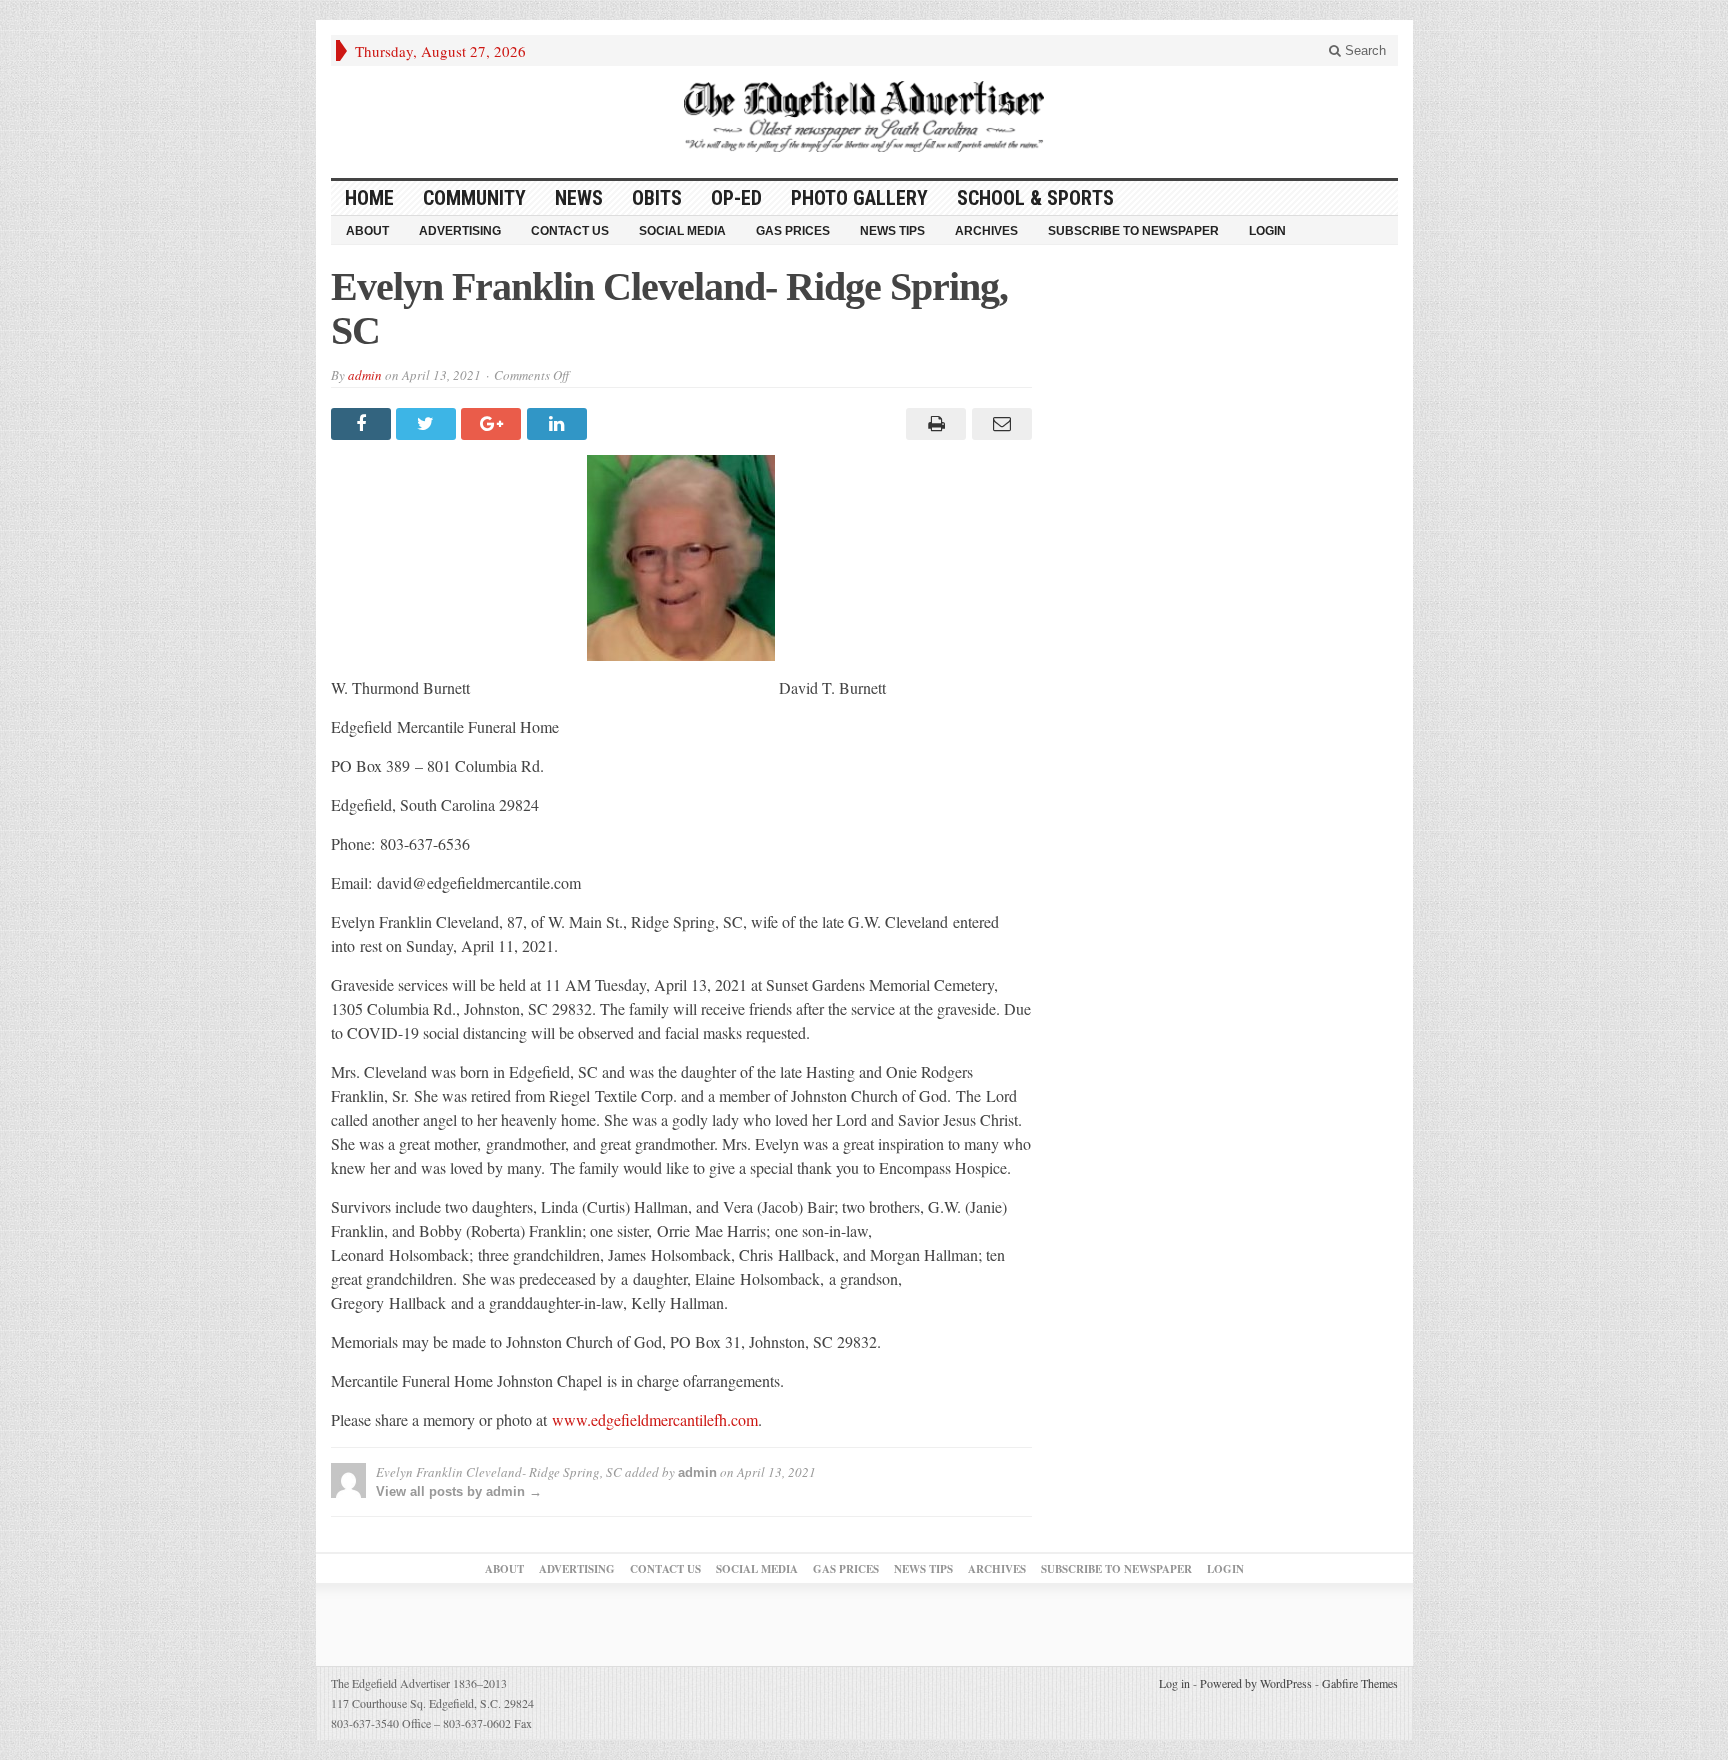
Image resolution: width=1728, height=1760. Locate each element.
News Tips (892, 231)
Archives (986, 231)
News (579, 198)
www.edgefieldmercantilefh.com (655, 1419)
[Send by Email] (998, 424)
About (367, 231)
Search (1363, 50)
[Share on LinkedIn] (559, 424)
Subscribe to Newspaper (1133, 231)
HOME (369, 198)
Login (1267, 231)
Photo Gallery (859, 198)
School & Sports (1035, 198)
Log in (1174, 1683)
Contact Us (570, 231)
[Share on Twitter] (428, 424)
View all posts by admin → (459, 1491)
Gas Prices (793, 231)
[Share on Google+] (493, 424)
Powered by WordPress (1256, 1683)
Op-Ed (736, 198)
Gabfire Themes (1360, 1683)
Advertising (460, 231)
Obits (657, 198)
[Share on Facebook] (363, 424)
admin (365, 375)
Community (474, 198)
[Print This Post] (933, 424)
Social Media (682, 231)
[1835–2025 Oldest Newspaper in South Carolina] (864, 116)
